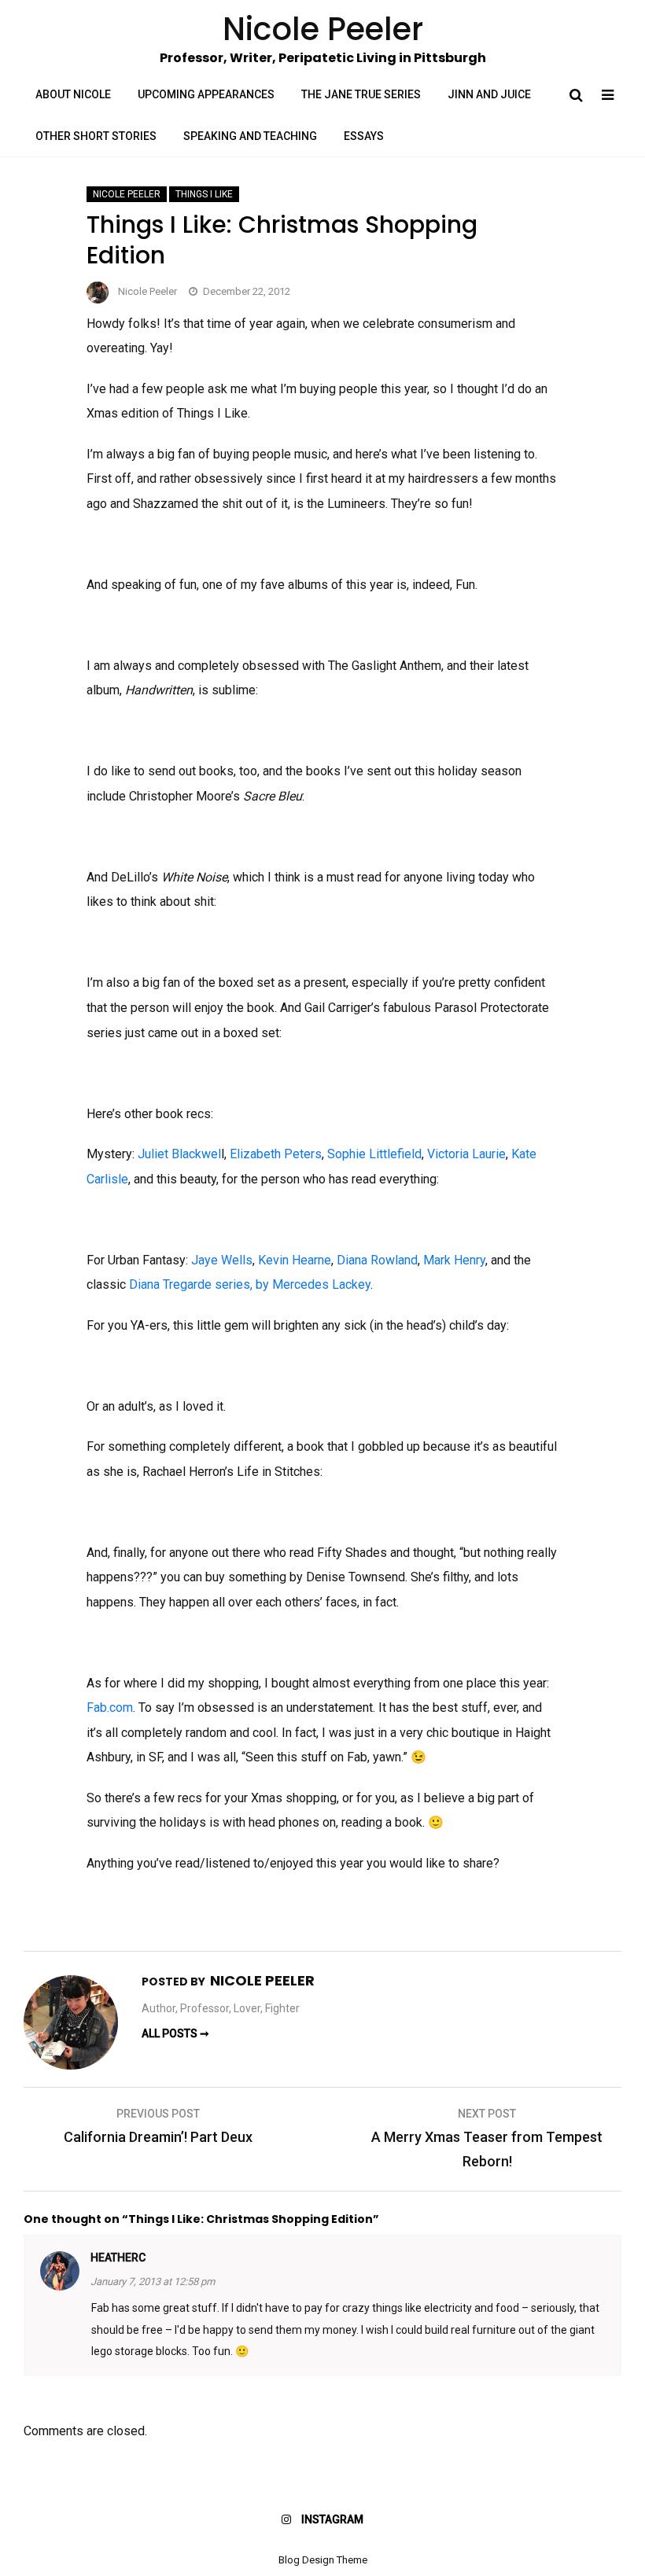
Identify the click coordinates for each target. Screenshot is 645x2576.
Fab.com (110, 1708)
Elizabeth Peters (276, 1154)
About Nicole (73, 94)
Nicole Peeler (127, 194)
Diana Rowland (377, 1260)
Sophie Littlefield (374, 1154)
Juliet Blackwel (179, 1154)
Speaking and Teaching (250, 136)
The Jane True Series (361, 94)
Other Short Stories (96, 136)
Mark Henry (454, 1260)
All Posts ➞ (175, 2033)
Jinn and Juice (489, 94)
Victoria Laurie (466, 1154)
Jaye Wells (222, 1260)
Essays (364, 136)
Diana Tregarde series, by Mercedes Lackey (250, 1284)
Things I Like (204, 194)
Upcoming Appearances (206, 94)
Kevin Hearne (295, 1260)
